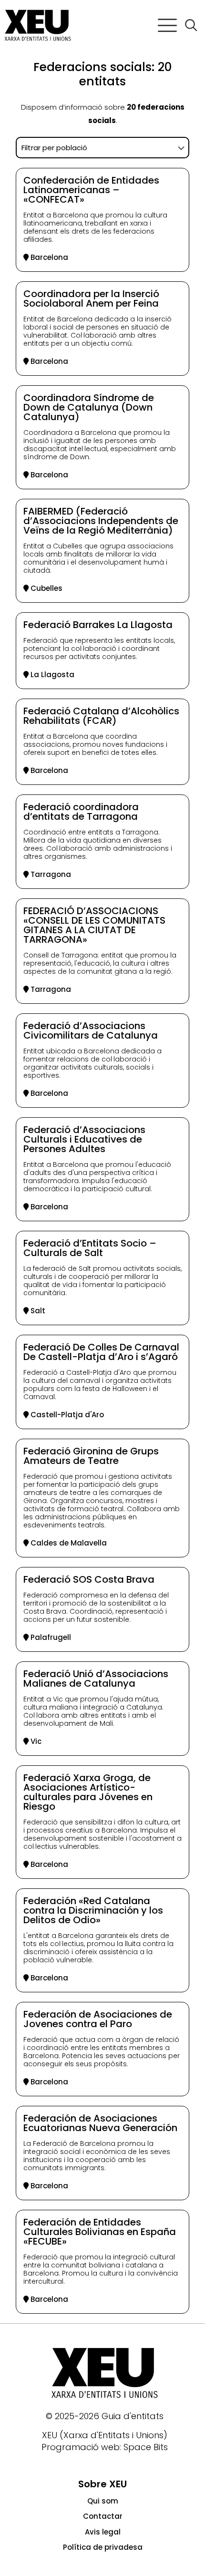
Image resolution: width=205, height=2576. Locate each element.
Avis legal (103, 2532)
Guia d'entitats (133, 2416)
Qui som (103, 2501)
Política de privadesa (103, 2547)
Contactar (103, 2516)
